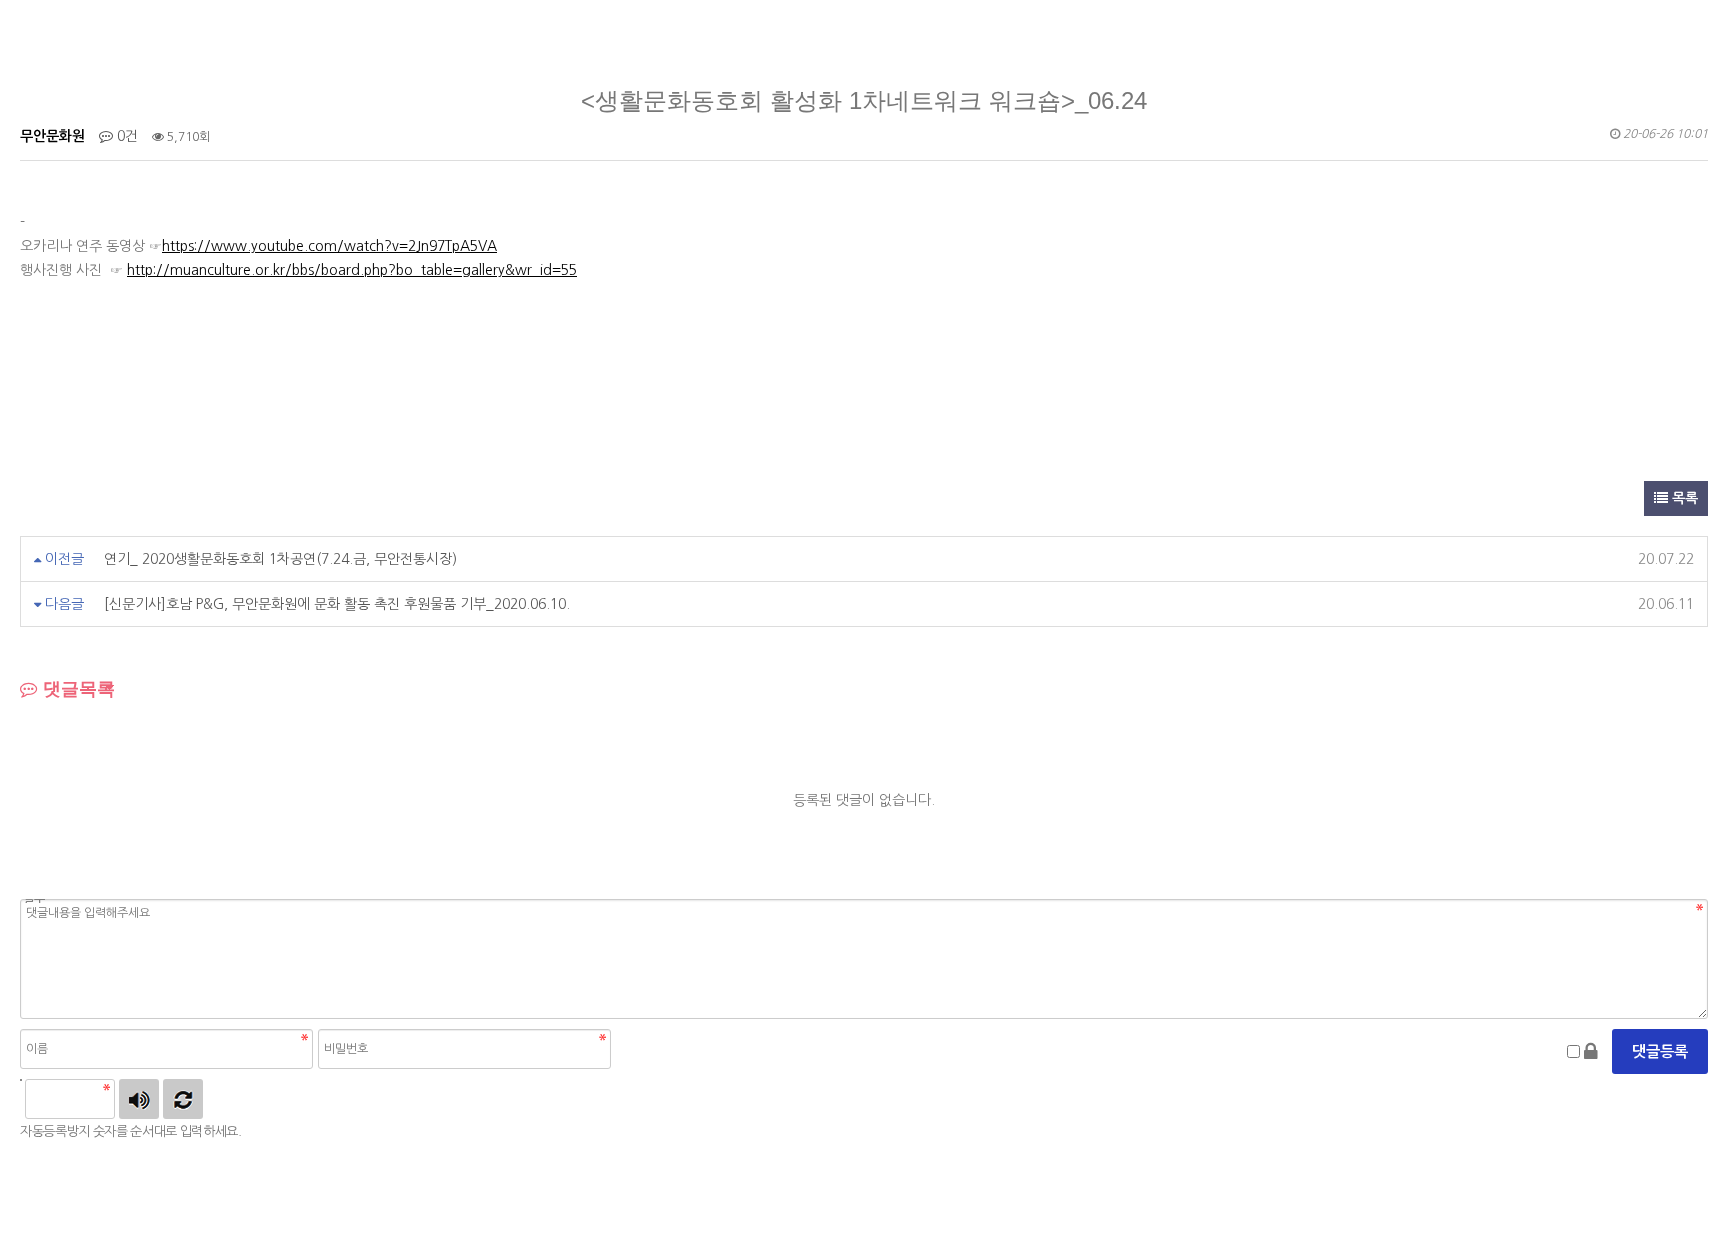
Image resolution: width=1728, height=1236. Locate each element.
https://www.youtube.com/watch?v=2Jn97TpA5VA (329, 246)
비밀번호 (32, 901)
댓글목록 (76, 689)
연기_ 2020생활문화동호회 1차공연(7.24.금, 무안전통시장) (280, 559)
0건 (125, 136)
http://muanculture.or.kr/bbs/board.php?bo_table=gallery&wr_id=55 (352, 270)
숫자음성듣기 (139, 1099)
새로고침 (183, 1099)
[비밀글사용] (1591, 1052)
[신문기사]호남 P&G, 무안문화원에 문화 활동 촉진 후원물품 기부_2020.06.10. (337, 604)
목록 (1683, 498)
